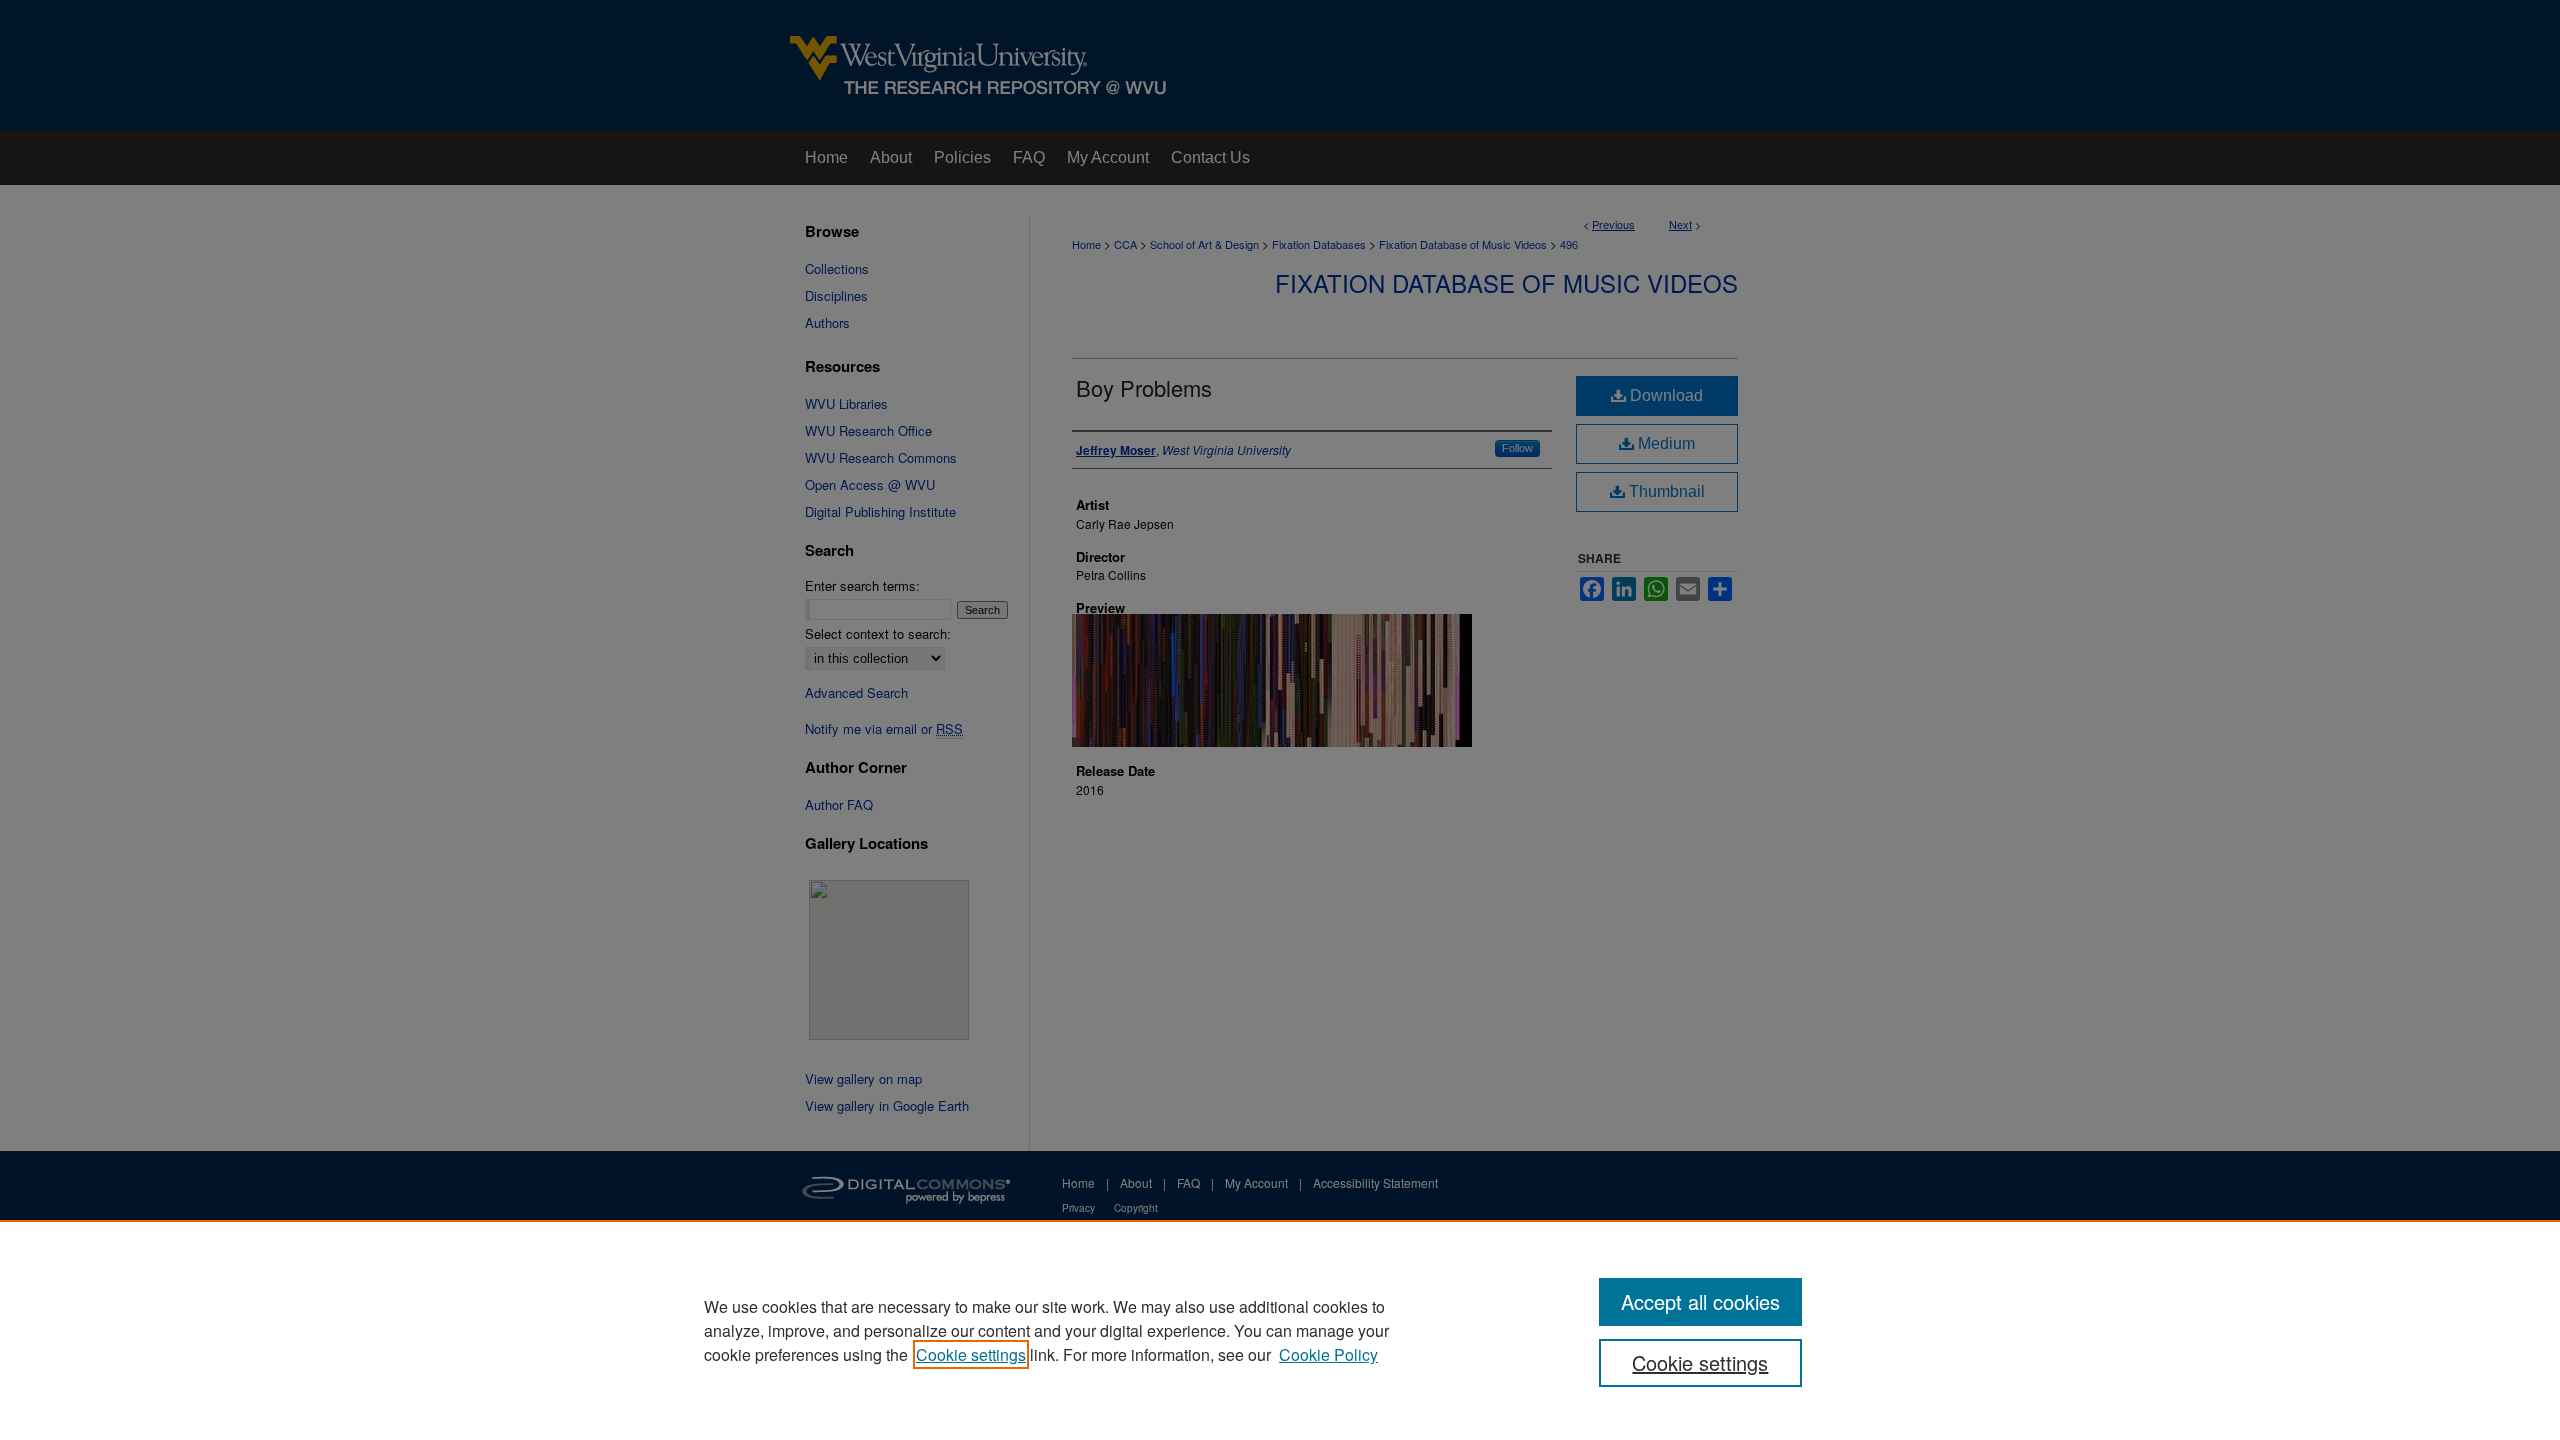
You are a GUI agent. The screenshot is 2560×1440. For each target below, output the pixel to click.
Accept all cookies (1700, 1301)
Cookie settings (971, 1354)
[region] (1280, 1330)
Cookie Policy (1328, 1354)
